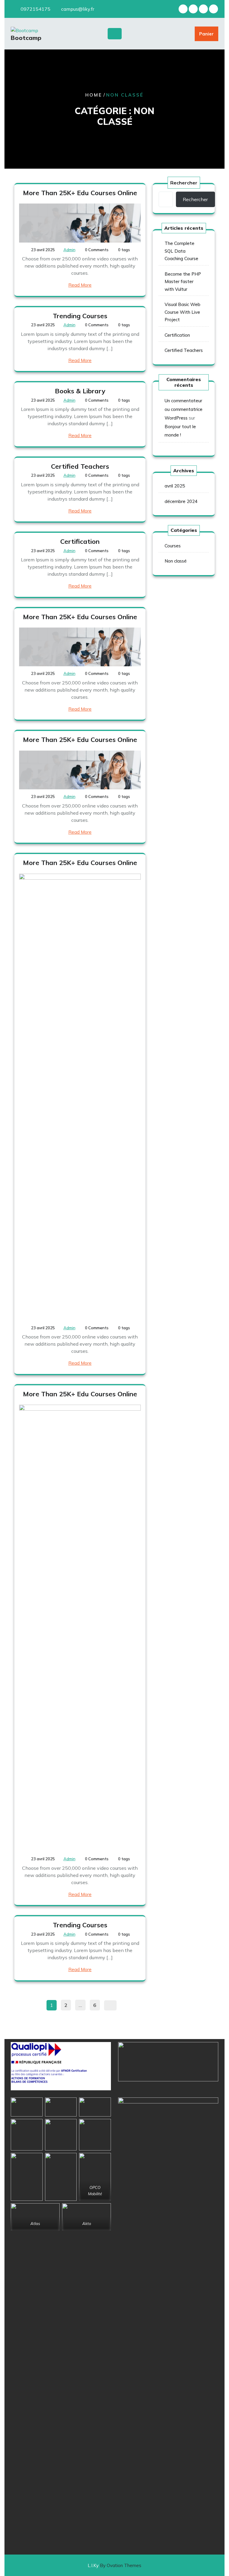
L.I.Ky (114, 2565)
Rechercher (184, 183)
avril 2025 (175, 486)
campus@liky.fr (78, 9)
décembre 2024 (181, 501)
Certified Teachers (80, 466)
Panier (206, 34)
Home (94, 95)
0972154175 (35, 9)
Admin (69, 250)
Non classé (176, 561)
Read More (80, 285)
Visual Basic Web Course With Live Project (182, 312)
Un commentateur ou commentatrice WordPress (184, 409)
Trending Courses (80, 316)
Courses (173, 546)
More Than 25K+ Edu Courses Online (80, 193)
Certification (80, 541)
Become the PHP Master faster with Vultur (183, 282)
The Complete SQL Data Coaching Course (181, 251)
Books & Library (80, 391)
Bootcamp (26, 38)
